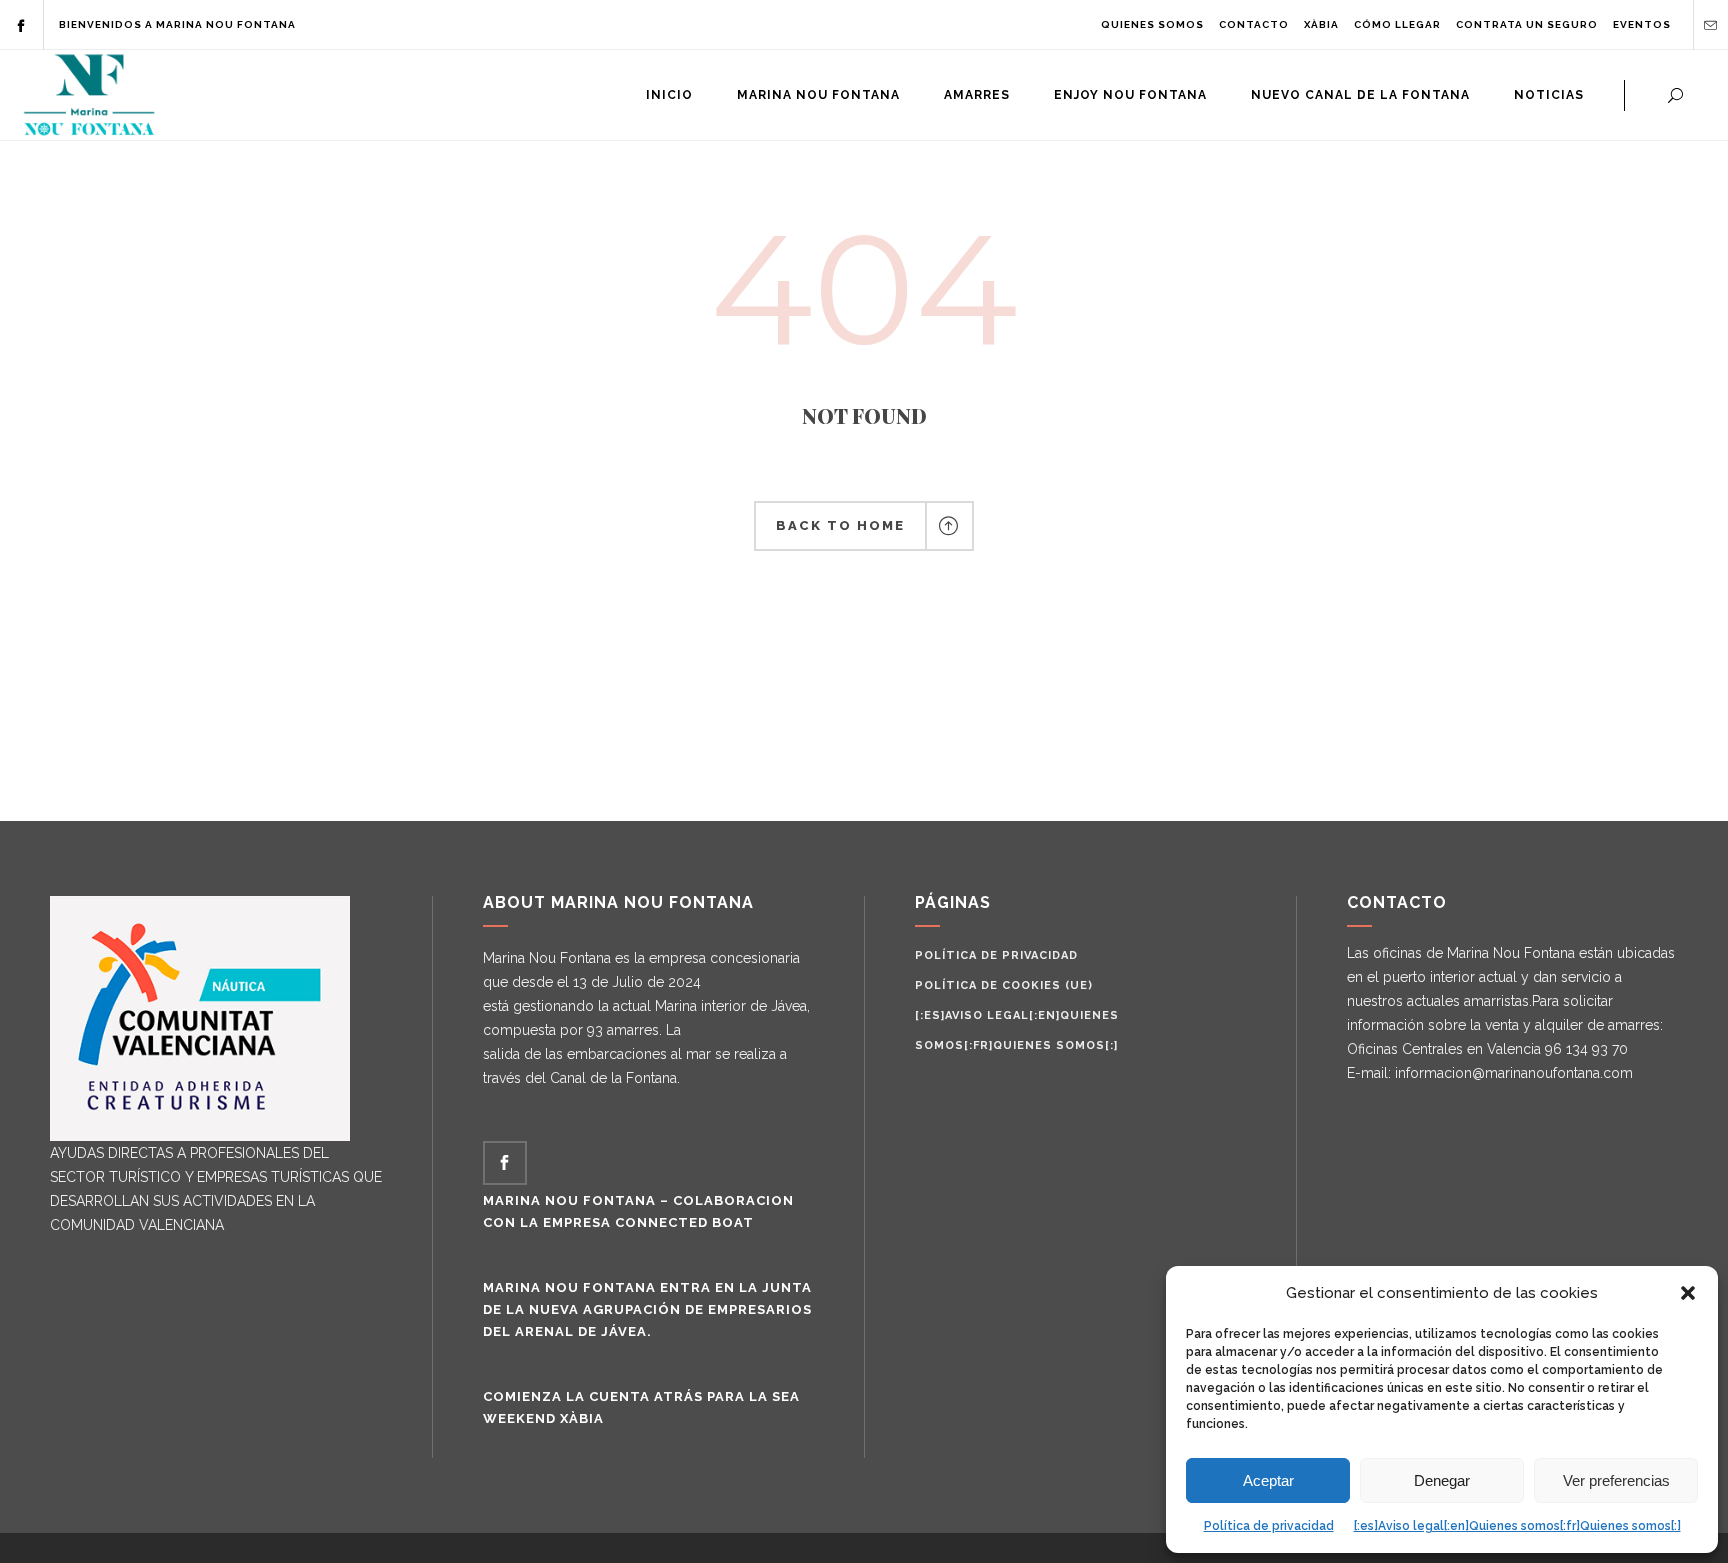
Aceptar (1268, 1480)
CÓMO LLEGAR (1397, 24)
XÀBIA (1321, 24)
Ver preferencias (1616, 1480)
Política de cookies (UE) (1004, 985)
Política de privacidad (1269, 1526)
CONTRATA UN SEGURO (1527, 24)
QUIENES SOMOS (1152, 24)
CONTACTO (1254, 24)
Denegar (1442, 1480)
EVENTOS (1642, 24)
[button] (1688, 1293)
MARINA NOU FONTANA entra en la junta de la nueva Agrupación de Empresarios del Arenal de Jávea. (647, 1309)
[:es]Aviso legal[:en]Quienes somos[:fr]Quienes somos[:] (1517, 1526)
